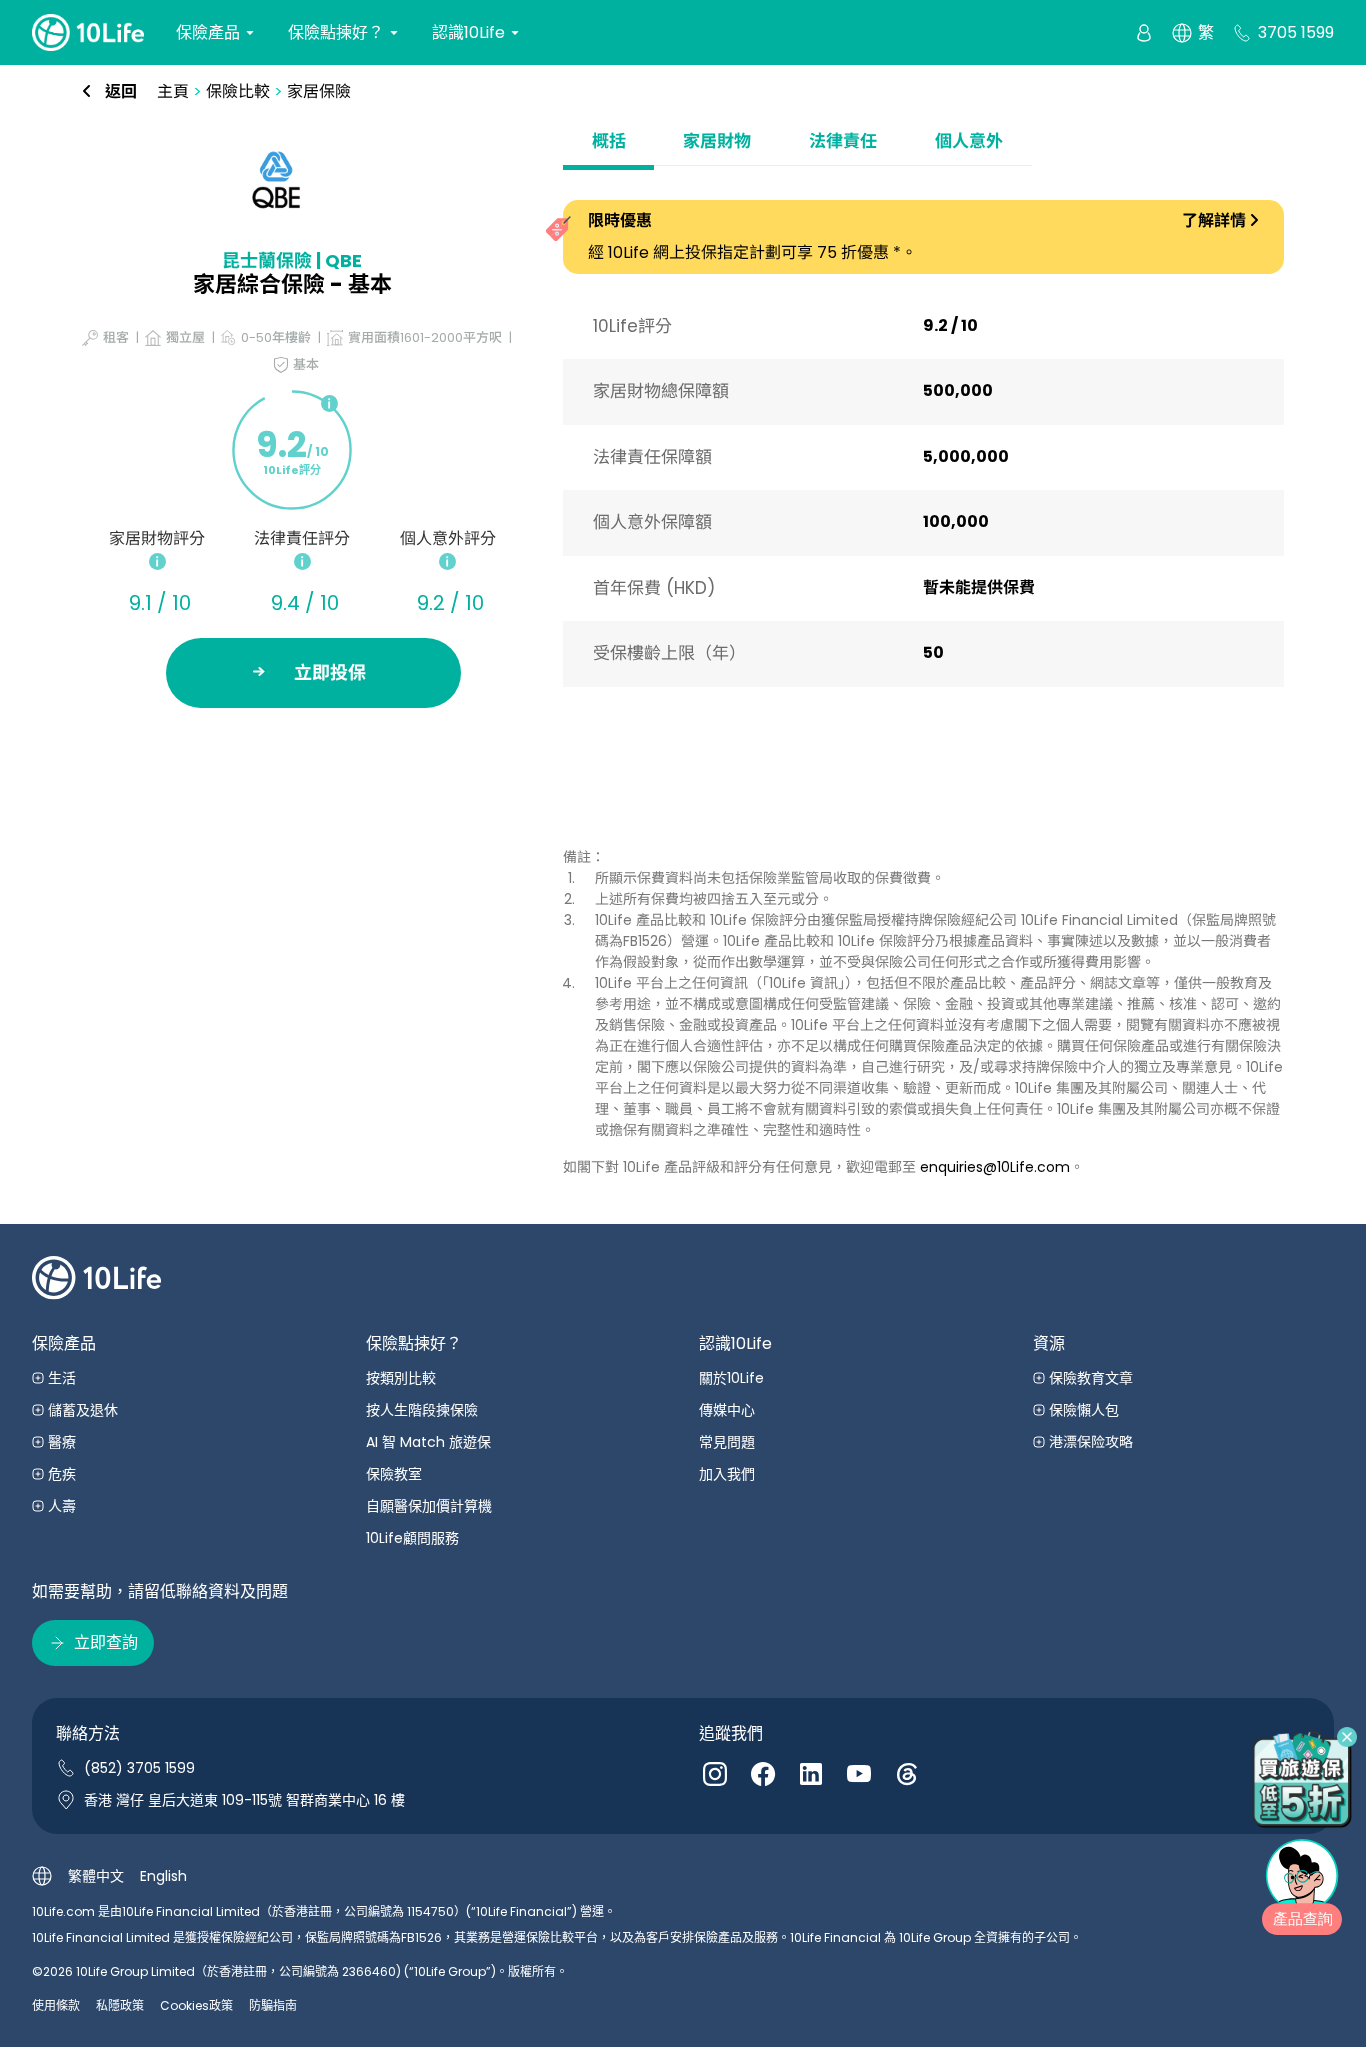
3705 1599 (1296, 32)
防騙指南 (273, 2005)
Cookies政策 (196, 2005)
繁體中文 (96, 1876)
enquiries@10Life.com (995, 1167)
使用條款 (56, 2005)
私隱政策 (120, 2005)
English (163, 1876)
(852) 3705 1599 (139, 1768)
